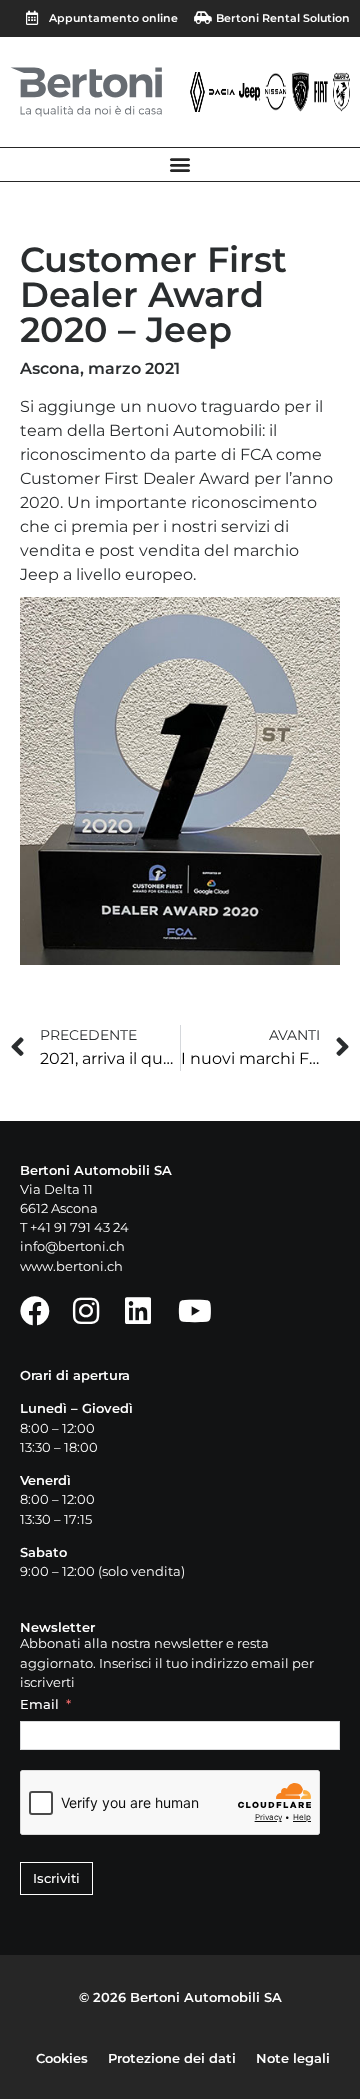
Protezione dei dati (172, 2058)
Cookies (62, 2058)
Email (39, 1704)
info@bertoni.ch (72, 1246)
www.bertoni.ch (71, 1266)
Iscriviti (56, 1878)
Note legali (293, 2058)
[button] (180, 164)
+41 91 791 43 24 (79, 1227)
